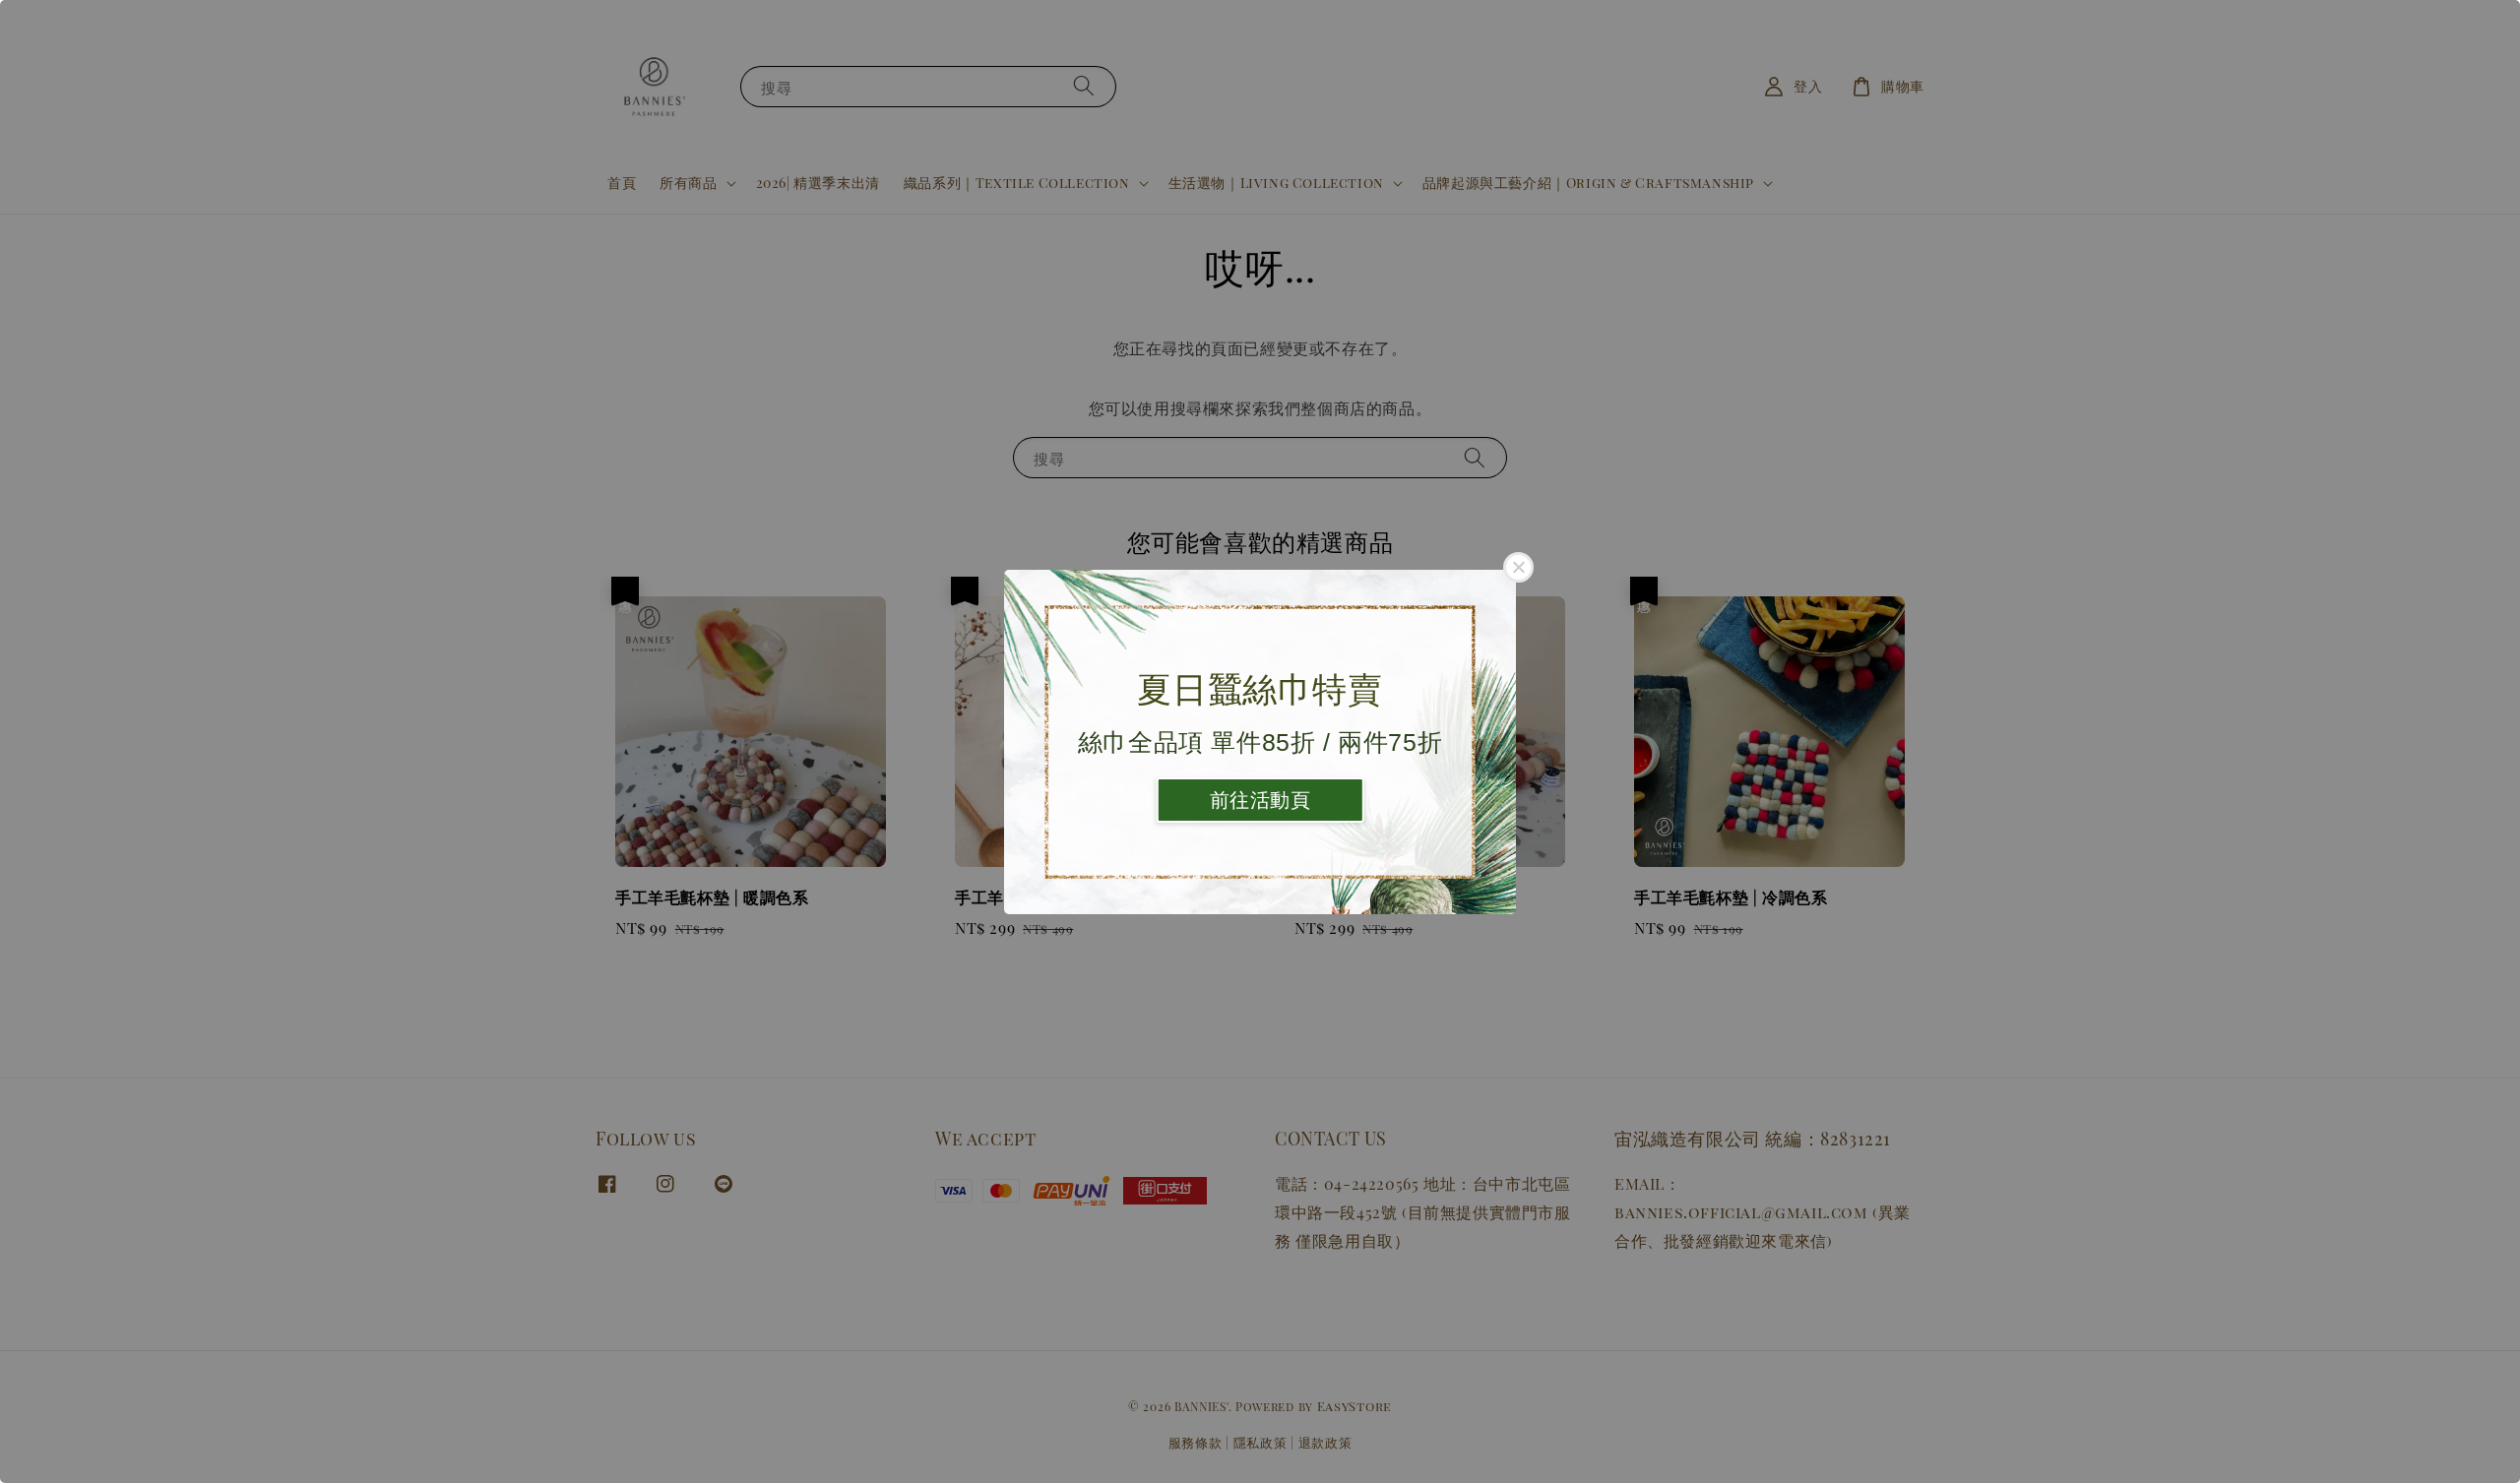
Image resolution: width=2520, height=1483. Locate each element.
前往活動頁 (1260, 800)
